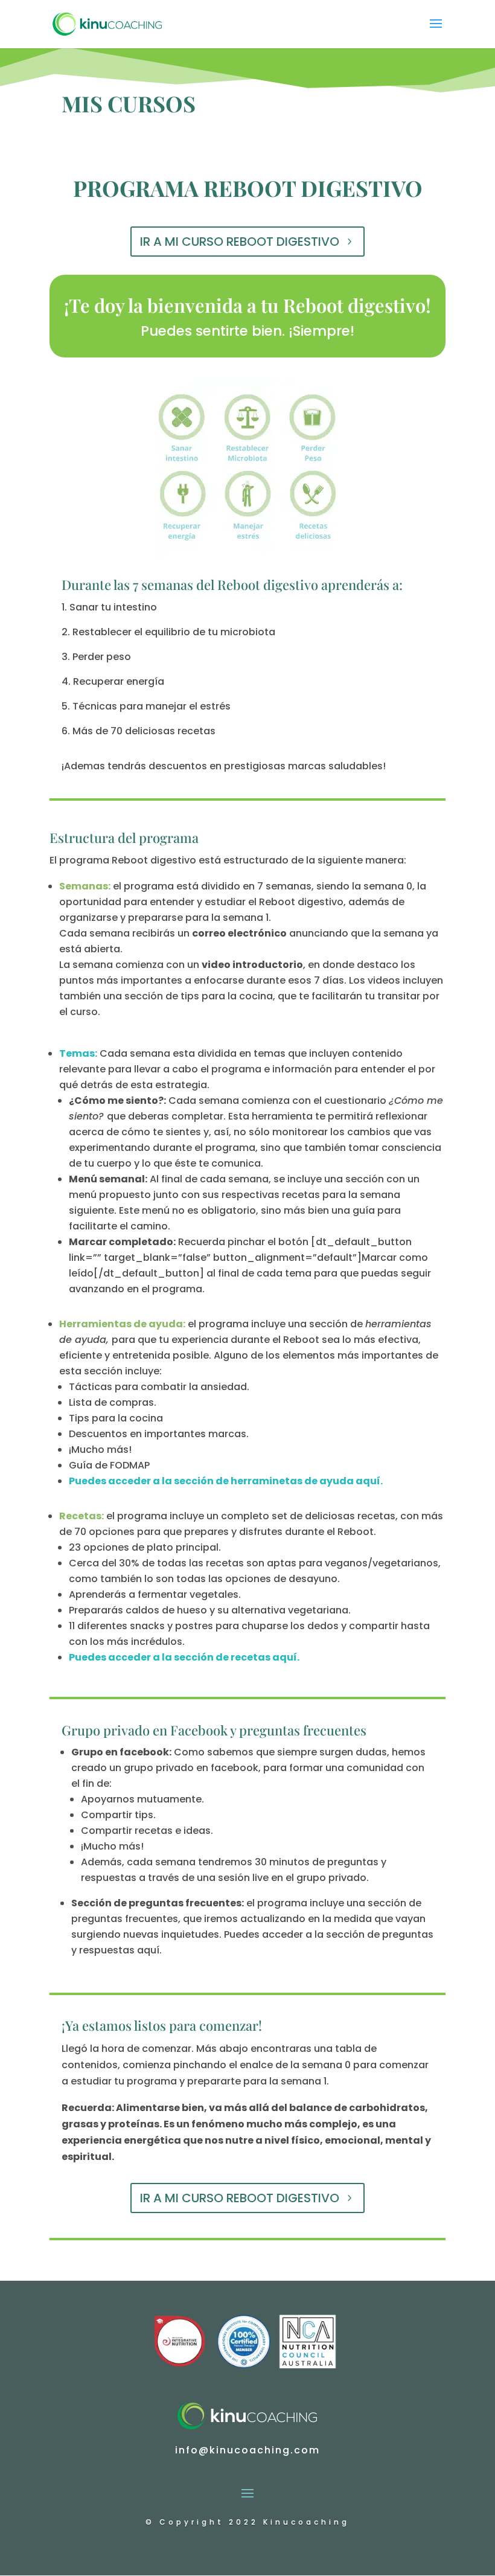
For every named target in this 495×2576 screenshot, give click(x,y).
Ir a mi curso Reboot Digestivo (240, 242)
